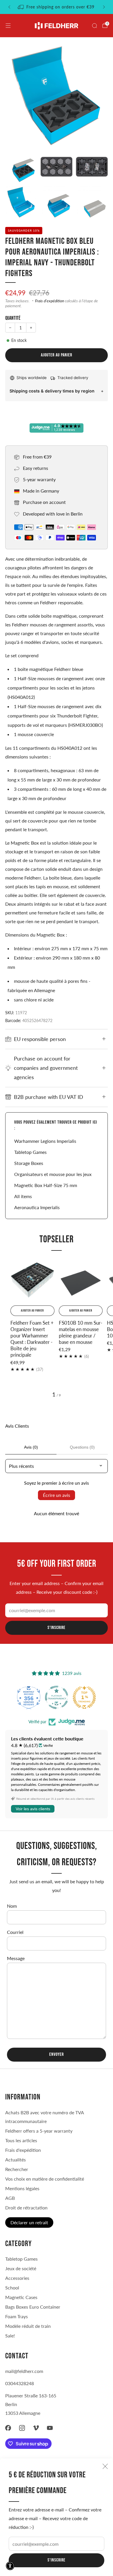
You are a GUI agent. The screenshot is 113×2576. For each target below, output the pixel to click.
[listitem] (57, 7)
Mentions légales (22, 2188)
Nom (12, 1906)
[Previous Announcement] (9, 7)
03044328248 (20, 2383)
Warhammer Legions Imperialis (45, 1141)
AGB (10, 2198)
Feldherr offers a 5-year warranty (39, 2131)
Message (16, 1958)
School (12, 2288)
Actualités (16, 2160)
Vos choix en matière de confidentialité (45, 2179)
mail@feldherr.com (24, 2371)
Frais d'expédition (50, 301)
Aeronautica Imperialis (37, 1207)
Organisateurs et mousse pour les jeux (53, 1174)
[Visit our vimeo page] (36, 2428)
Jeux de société (21, 2268)
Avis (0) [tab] (31, 1447)
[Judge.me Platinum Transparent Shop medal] (57, 1697)
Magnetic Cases (21, 2297)
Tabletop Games (30, 1152)
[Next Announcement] (104, 7)
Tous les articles (21, 2140)
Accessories (17, 2278)
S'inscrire (57, 2560)
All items (23, 1196)
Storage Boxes (29, 1163)
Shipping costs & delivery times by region (52, 391)
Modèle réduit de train (28, 2326)
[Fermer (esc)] (105, 2466)
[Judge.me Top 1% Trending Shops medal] (84, 1697)
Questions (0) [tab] (82, 1447)
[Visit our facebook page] (8, 2428)
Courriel (15, 1932)
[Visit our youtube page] (50, 2428)
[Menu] (8, 26)
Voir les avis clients (33, 1809)
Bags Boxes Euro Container (33, 2307)
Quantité (13, 318)
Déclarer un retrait (29, 2222)
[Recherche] (94, 26)
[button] (10, 2566)
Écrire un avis (57, 1495)
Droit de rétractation (26, 2208)
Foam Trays (17, 2316)
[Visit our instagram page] (22, 2428)
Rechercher (17, 2169)
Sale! (10, 2336)
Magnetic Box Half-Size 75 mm (46, 1185)
